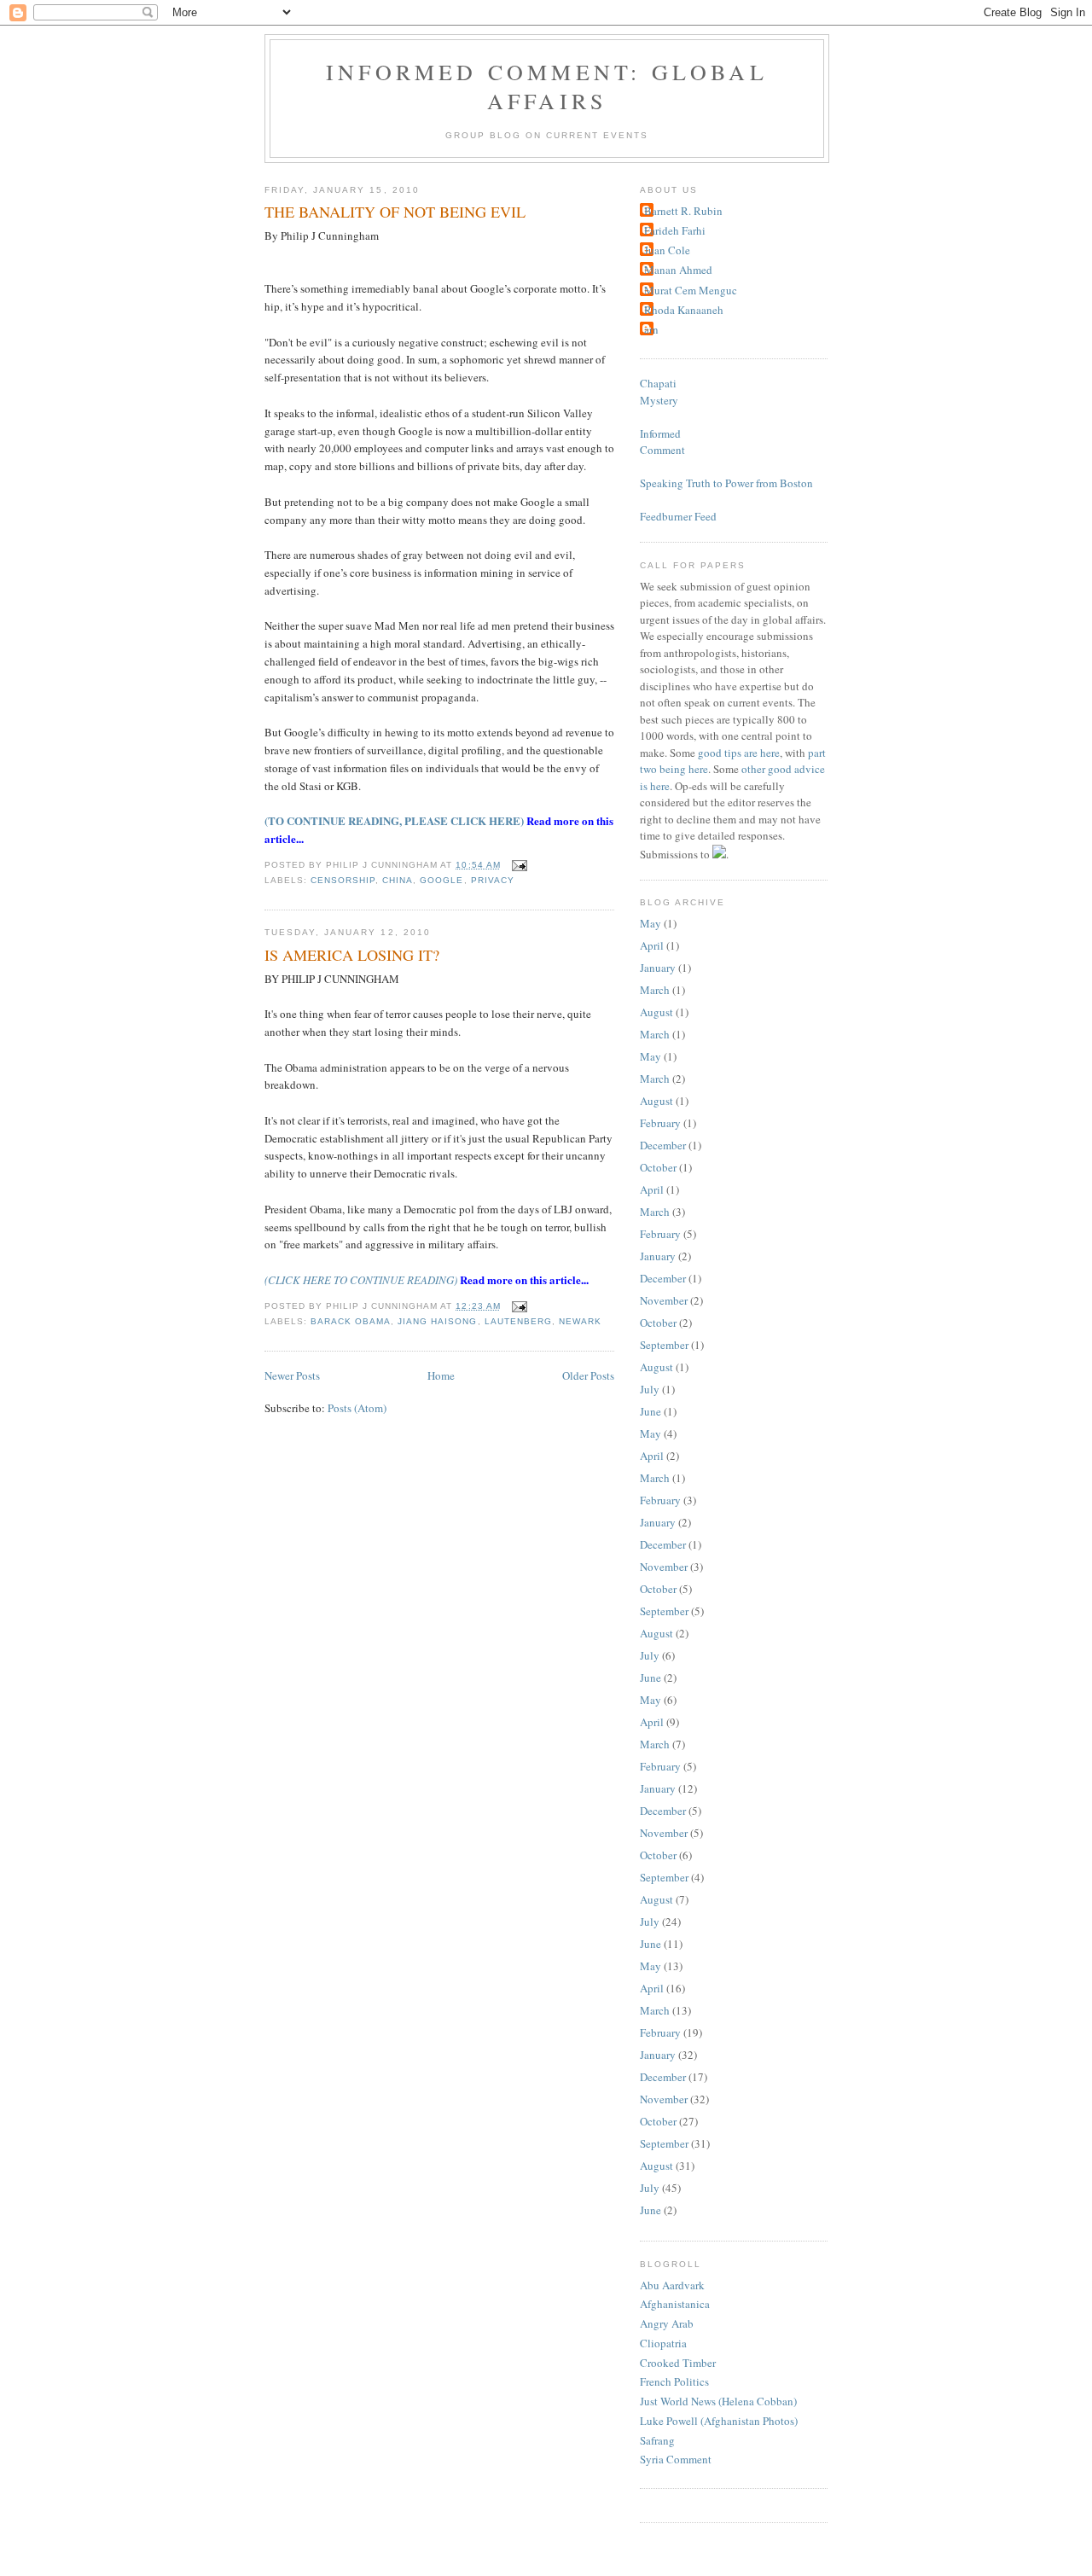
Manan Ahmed (678, 270)
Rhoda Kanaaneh (684, 310)
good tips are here (739, 753)
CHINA (398, 880)
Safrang (657, 2440)
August (656, 1012)
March (655, 990)
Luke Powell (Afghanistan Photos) (719, 2421)
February (660, 1123)
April (652, 945)
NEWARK (580, 1321)
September (664, 1345)
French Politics (674, 2381)
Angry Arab (667, 2323)
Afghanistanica (675, 2304)
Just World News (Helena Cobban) (718, 2401)
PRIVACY (493, 880)
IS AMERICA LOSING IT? (352, 955)
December (663, 1145)
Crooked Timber (678, 2363)
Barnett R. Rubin (683, 211)
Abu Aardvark (672, 2285)
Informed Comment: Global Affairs (547, 86)
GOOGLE (441, 880)
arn (651, 329)
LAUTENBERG (518, 1321)
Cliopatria (663, 2343)
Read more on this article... (524, 1279)
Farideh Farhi (675, 230)
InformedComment (662, 442)
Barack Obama (351, 1321)
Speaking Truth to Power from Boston (726, 483)
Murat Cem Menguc (691, 290)
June (651, 1411)
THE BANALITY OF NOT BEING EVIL (395, 212)
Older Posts (588, 1375)
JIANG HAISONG (437, 1321)
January (658, 968)
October (658, 1167)
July (650, 1389)
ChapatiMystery (659, 392)
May (651, 923)
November (664, 1300)
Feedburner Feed (678, 516)
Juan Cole (667, 250)
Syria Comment (676, 2459)
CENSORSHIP (343, 880)
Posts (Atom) (357, 1408)
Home (441, 1375)
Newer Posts (292, 1375)
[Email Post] (517, 865)
